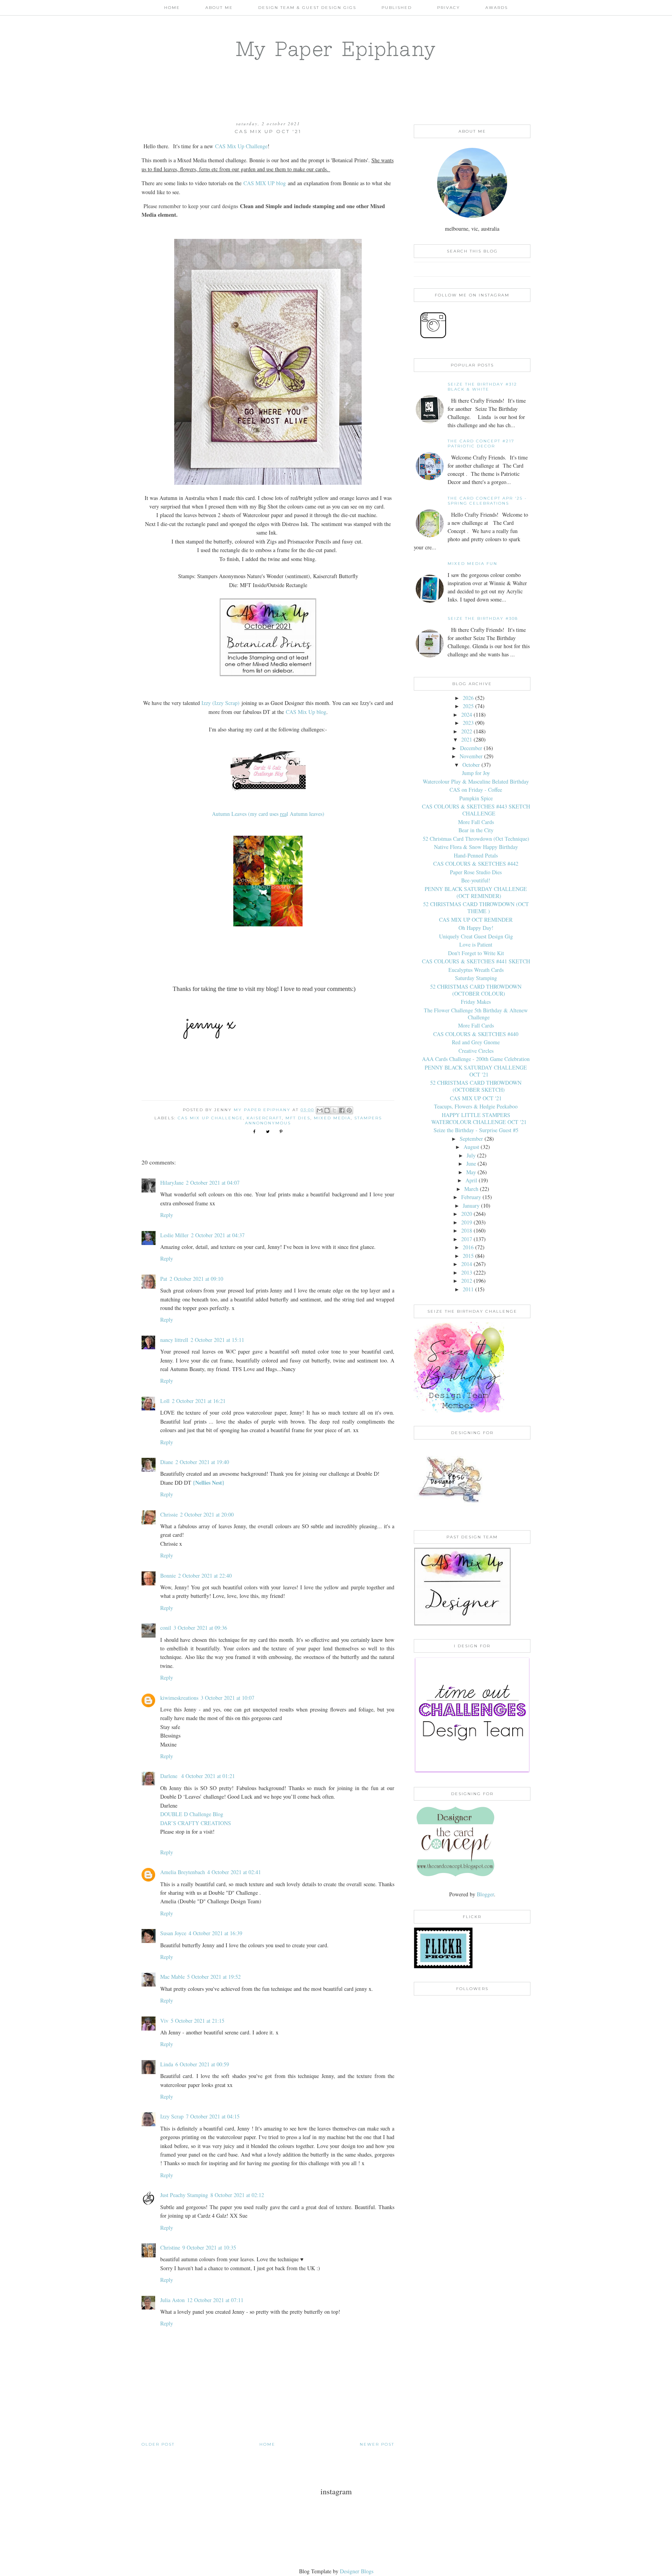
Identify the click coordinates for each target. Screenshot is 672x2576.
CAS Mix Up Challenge (241, 146)
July (471, 1155)
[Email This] (320, 1110)
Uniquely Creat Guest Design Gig (476, 936)
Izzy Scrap (172, 2116)
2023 (468, 723)
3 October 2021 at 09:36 (200, 1628)
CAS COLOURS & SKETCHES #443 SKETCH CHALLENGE (476, 810)
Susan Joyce (173, 1933)
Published (397, 8)
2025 (468, 706)
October (471, 765)
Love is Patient (476, 944)
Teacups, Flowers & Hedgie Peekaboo (476, 1106)
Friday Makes (476, 1002)
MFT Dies (298, 1118)
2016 (468, 1247)
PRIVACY (449, 8)
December (471, 748)
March (471, 1189)
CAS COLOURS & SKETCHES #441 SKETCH (476, 961)
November (471, 756)
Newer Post (377, 2444)
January (471, 1206)
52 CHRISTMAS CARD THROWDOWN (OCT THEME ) (476, 907)
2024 (467, 715)
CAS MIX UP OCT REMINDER (476, 920)
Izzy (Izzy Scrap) (220, 703)
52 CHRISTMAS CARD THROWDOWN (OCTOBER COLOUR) (476, 990)
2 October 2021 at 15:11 (217, 1340)
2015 (468, 1256)
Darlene (170, 1776)
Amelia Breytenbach (183, 1872)
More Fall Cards (476, 822)
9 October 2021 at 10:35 (209, 2247)
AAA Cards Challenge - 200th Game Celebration (476, 1059)
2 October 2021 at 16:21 (199, 1401)
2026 (468, 698)
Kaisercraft (264, 1118)
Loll (165, 1401)
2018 (467, 1230)
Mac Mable (172, 1977)
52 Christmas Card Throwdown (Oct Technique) (476, 839)
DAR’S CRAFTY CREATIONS (196, 1823)
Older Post (158, 2444)
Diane (167, 1462)
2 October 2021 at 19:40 (202, 1462)
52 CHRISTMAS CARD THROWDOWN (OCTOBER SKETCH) (476, 1086)
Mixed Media (332, 1118)
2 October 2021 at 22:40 (205, 1576)
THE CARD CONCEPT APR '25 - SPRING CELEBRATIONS (487, 501)
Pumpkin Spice (476, 798)
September (471, 1139)
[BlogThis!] (327, 1110)
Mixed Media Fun (472, 564)
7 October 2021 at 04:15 (213, 2116)
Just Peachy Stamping (184, 2195)
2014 (467, 1264)
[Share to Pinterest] (349, 1110)
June (471, 1163)
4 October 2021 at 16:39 (215, 1933)
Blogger (485, 1894)
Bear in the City (476, 830)
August (471, 1147)
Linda (167, 2064)
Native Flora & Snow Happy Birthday (476, 847)
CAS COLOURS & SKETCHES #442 (476, 864)
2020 (467, 1214)
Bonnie (168, 1576)
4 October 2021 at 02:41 (234, 1872)
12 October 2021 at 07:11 (215, 2300)
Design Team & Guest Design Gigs (307, 8)
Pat (164, 1279)
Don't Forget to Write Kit (476, 953)
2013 (467, 1272)
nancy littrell (174, 1340)
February (471, 1197)
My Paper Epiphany (336, 49)
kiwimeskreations (179, 1698)
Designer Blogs (357, 2571)
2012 (467, 1281)
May (471, 1172)
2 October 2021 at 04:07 (213, 1183)
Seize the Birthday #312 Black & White (482, 387)
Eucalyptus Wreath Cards (476, 970)
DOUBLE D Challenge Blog (192, 1814)
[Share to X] (334, 1110)
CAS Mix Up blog (306, 712)
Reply (167, 1215)
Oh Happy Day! (476, 928)
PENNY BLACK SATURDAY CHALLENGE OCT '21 (476, 1071)
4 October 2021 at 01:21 (208, 1776)
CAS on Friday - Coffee (476, 790)
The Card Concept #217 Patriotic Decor (481, 444)
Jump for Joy (476, 773)
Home (172, 8)
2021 (467, 739)
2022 (467, 731)
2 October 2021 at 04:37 (218, 1235)
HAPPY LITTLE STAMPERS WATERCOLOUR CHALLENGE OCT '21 (479, 1118)
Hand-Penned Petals (476, 855)
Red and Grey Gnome (476, 1042)
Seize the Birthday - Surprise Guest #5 (476, 1130)
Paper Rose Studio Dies (476, 872)
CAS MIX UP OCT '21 (476, 1098)
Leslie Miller (174, 1235)
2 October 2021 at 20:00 (207, 1514)
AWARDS (497, 8)
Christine (170, 2247)
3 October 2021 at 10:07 (227, 1698)
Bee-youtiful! (476, 880)
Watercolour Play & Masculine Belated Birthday (476, 781)
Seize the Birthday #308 (483, 618)
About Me (219, 8)
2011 (468, 1289)
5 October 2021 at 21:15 (198, 2021)
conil (166, 1628)
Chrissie (169, 1514)
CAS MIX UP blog (265, 183)
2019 (467, 1222)
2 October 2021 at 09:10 (196, 1279)
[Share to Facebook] (342, 1110)
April (471, 1180)
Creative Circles (476, 1051)
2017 (467, 1239)
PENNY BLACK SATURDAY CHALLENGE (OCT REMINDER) (476, 892)
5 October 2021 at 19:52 (214, 1977)
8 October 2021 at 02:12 (237, 2195)
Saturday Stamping (476, 978)
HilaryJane (172, 1183)
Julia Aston (172, 2300)
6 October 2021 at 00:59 (202, 2064)
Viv (164, 2021)
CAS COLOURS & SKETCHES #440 (476, 1034)
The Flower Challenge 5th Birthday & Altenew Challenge (476, 1014)
